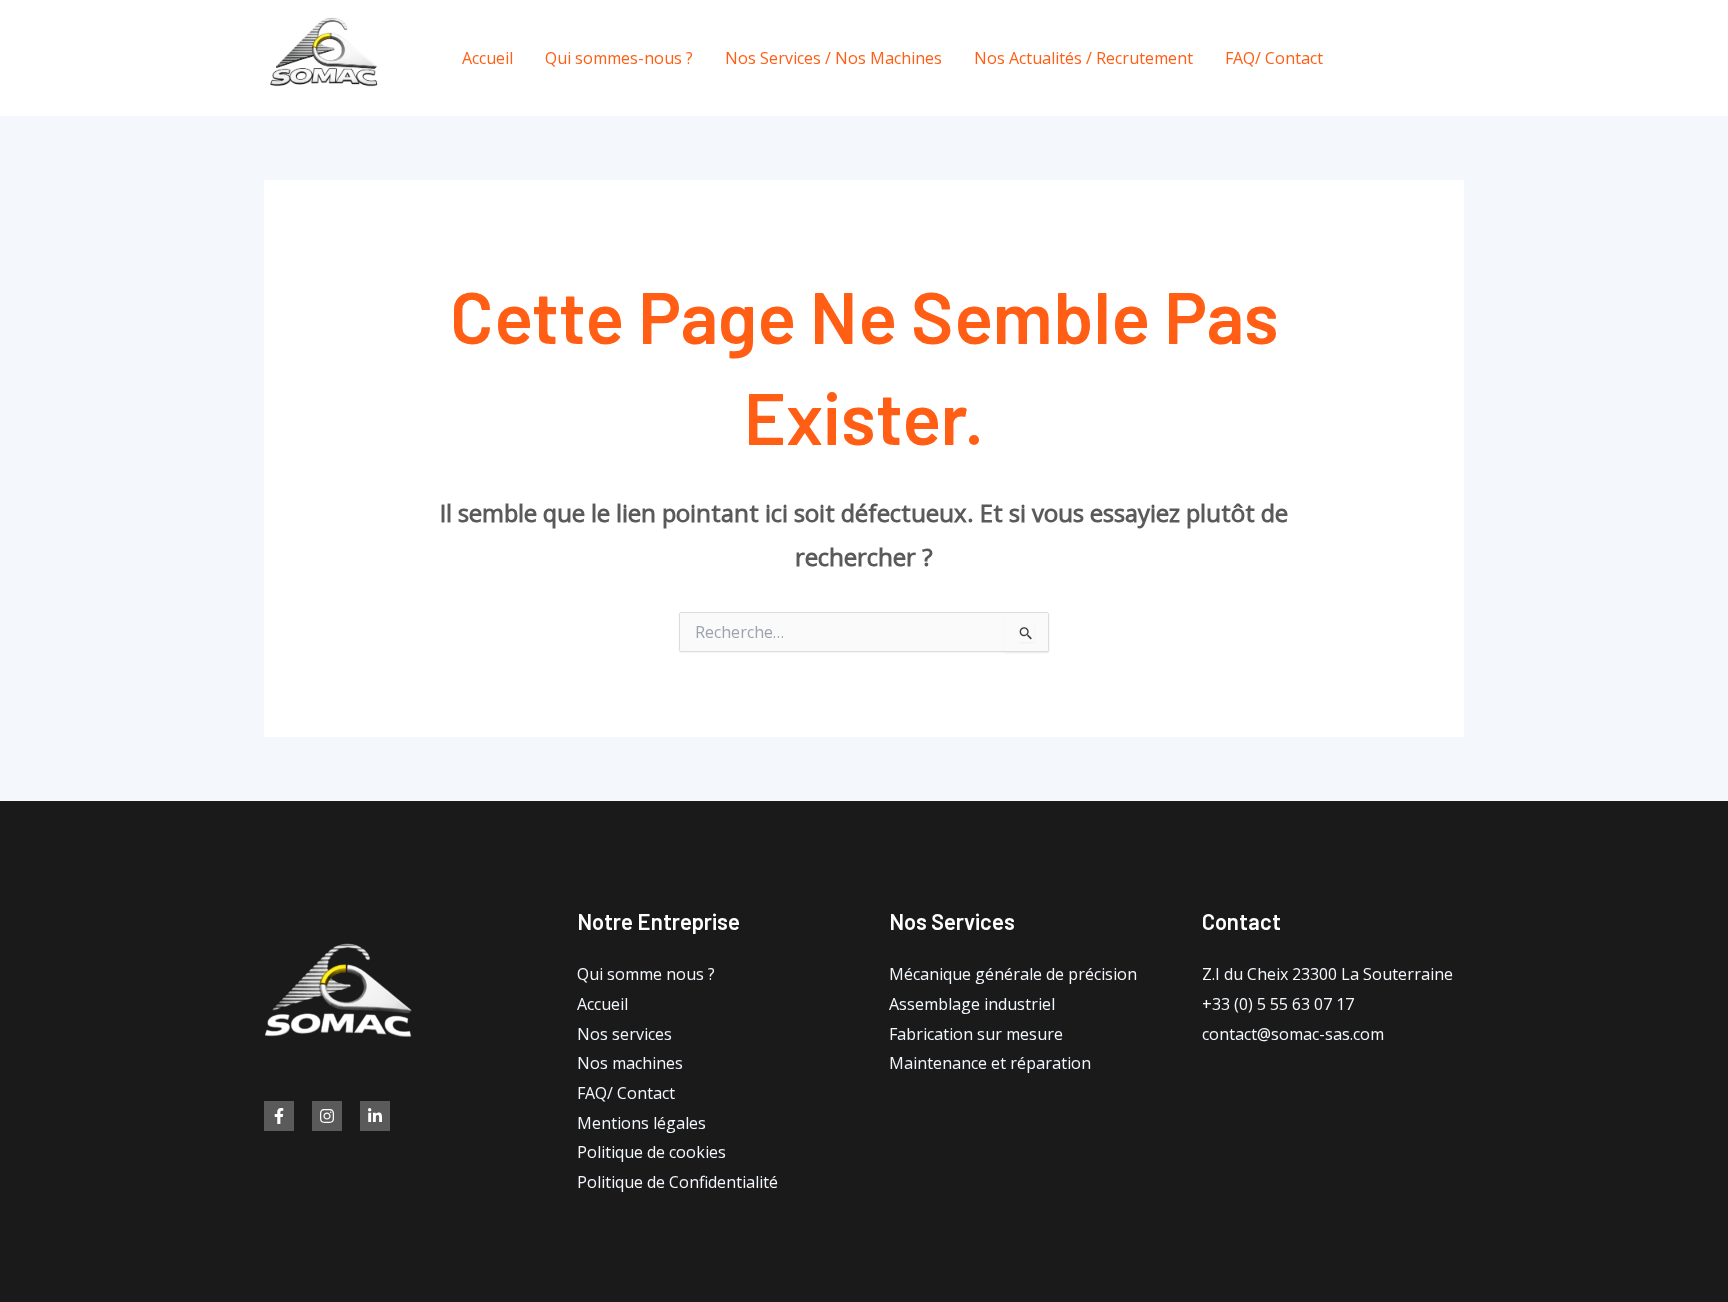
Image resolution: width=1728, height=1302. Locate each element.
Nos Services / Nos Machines (833, 58)
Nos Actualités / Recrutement (1083, 58)
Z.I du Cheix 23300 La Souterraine (1327, 974)
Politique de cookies (651, 1152)
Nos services (624, 1034)
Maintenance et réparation (990, 1063)
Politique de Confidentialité (677, 1182)
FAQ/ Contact (1274, 58)
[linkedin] (1411, 58)
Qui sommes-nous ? (619, 58)
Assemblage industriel (972, 1004)
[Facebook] (1366, 58)
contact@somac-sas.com (1293, 1034)
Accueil (487, 58)
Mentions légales (641, 1123)
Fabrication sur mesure (976, 1034)
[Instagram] (1456, 58)
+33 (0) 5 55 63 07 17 (1278, 1004)
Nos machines (630, 1063)
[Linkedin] (375, 1116)
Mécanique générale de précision (1013, 974)
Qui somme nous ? (646, 974)
